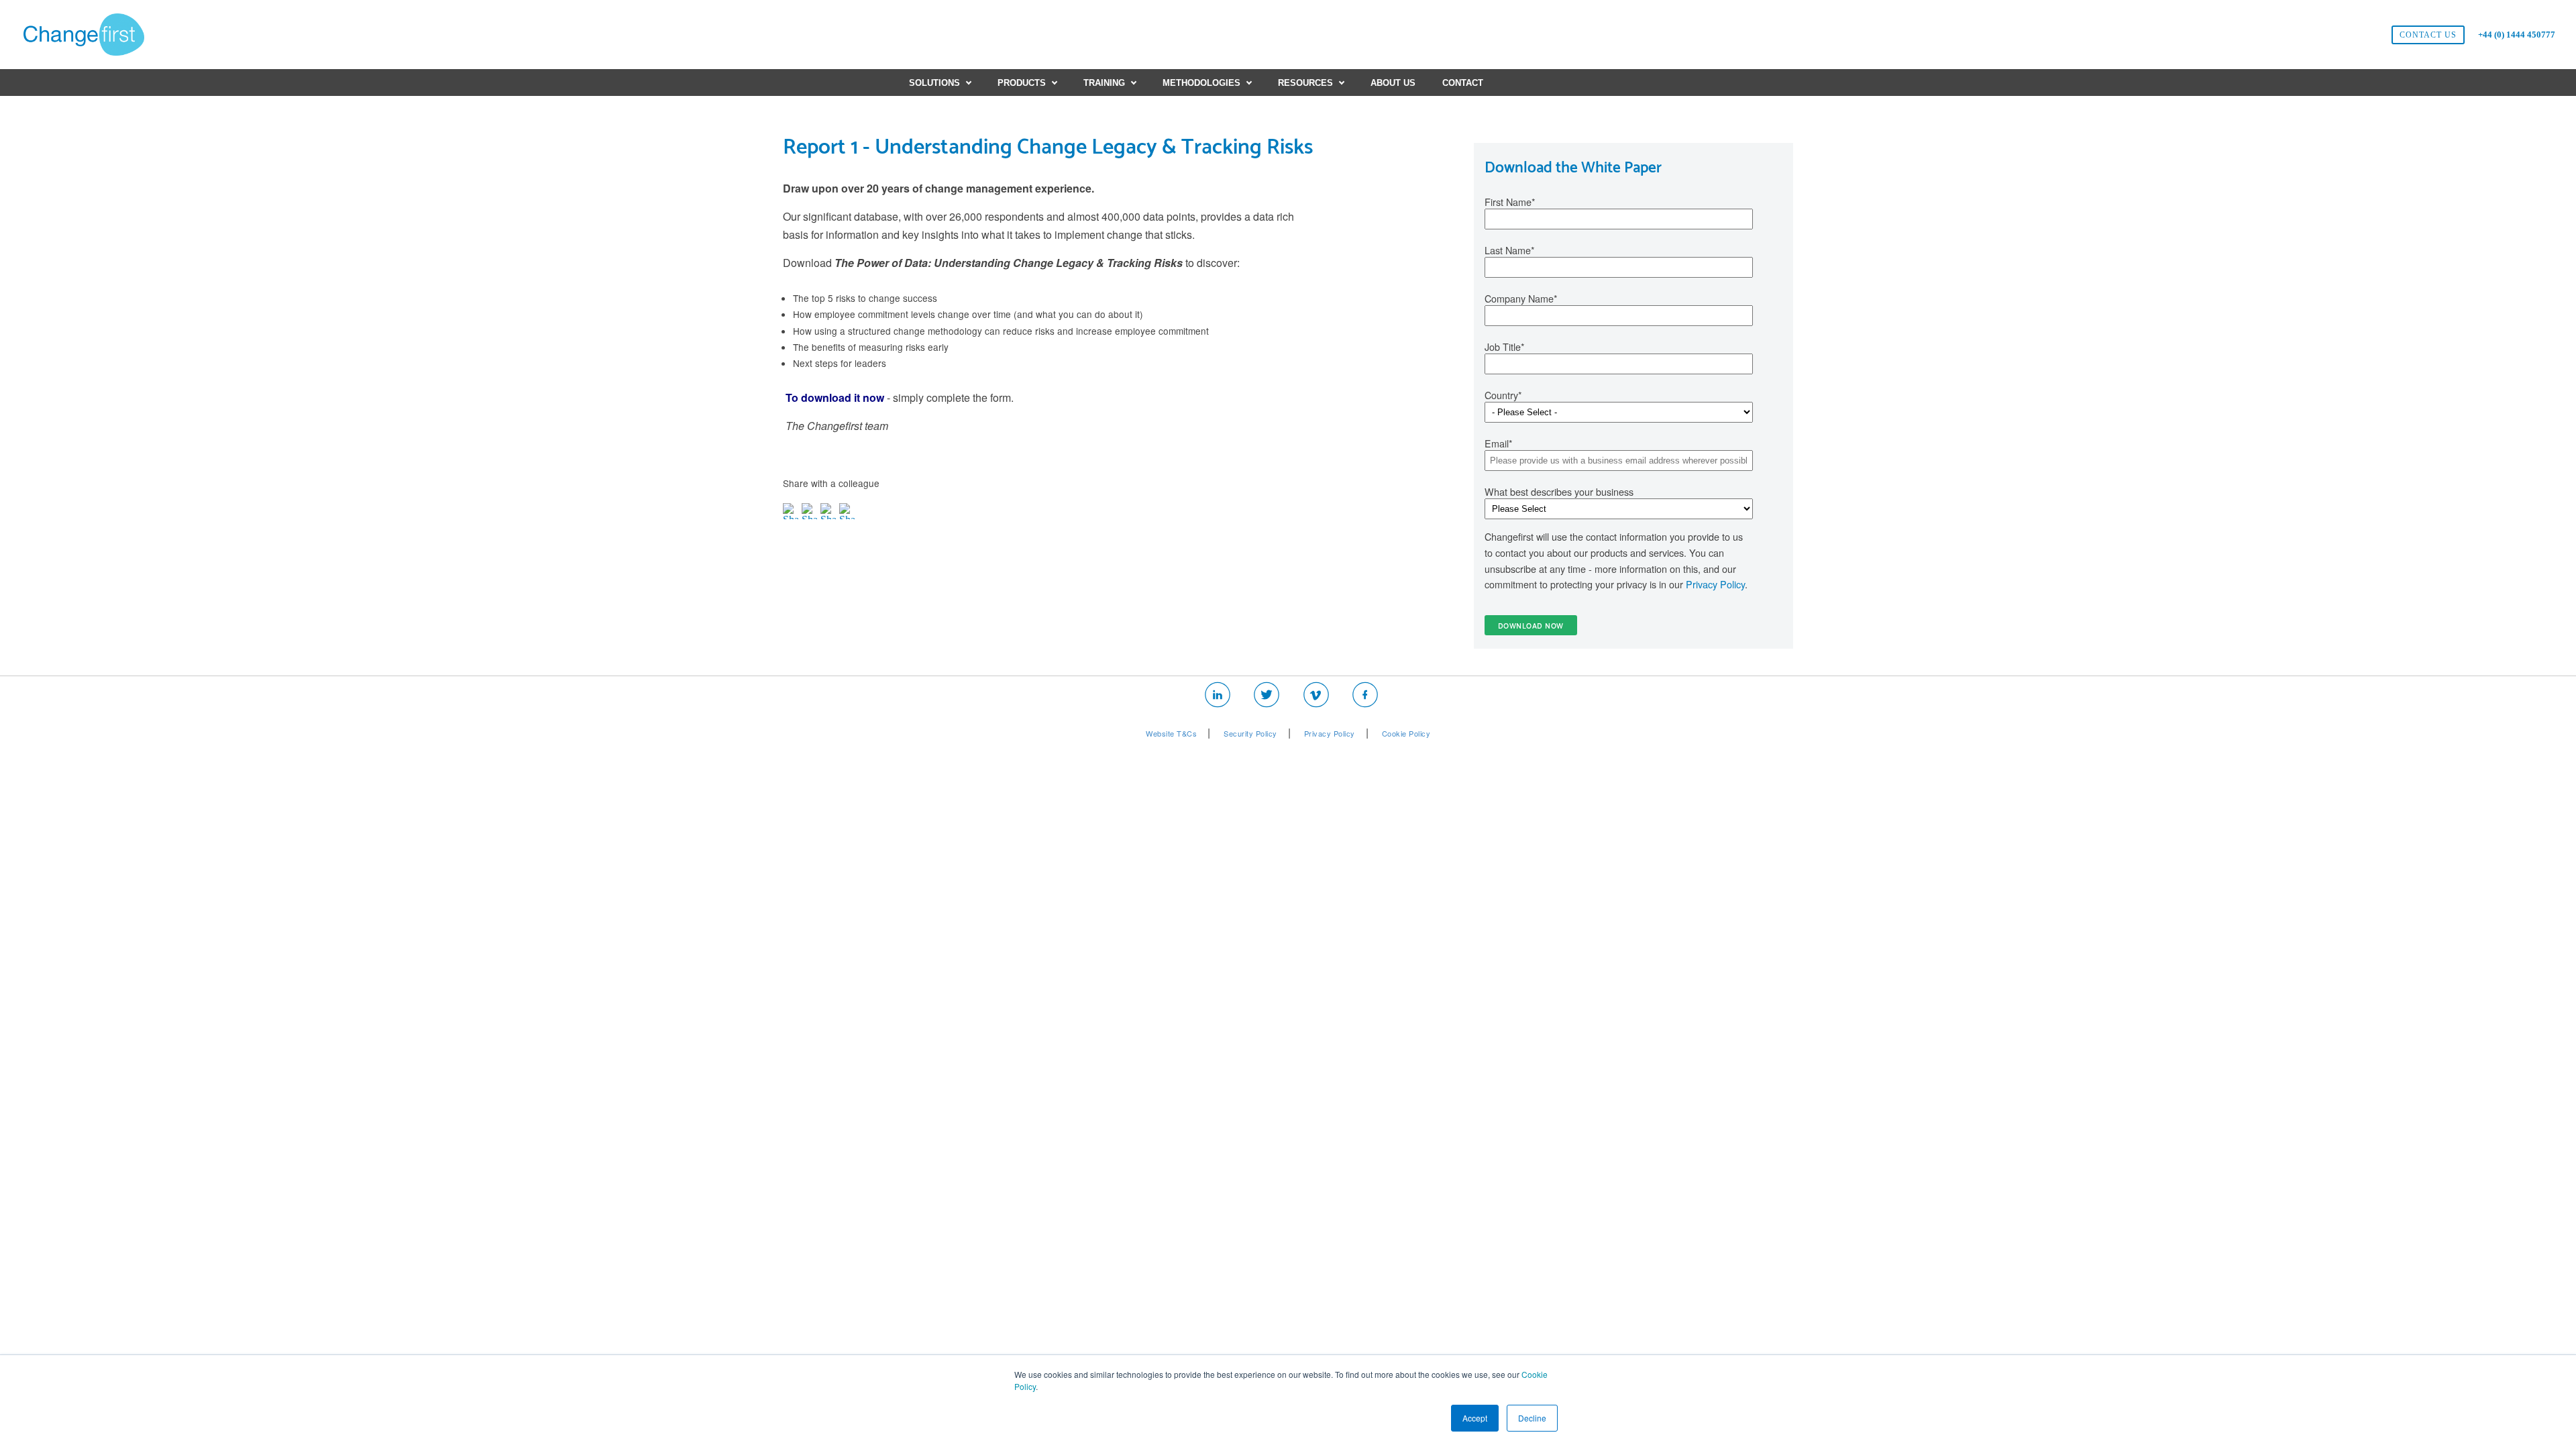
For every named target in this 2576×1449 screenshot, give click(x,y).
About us (1393, 83)
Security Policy (1250, 733)
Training (1104, 83)
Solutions (934, 83)
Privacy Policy (1715, 584)
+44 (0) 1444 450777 (2517, 35)
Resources (1305, 83)
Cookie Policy (1406, 733)
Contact (1463, 83)
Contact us (2428, 35)
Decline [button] (1532, 1418)
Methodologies (1201, 83)
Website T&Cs (1171, 733)
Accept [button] (1475, 1418)
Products (1022, 83)
